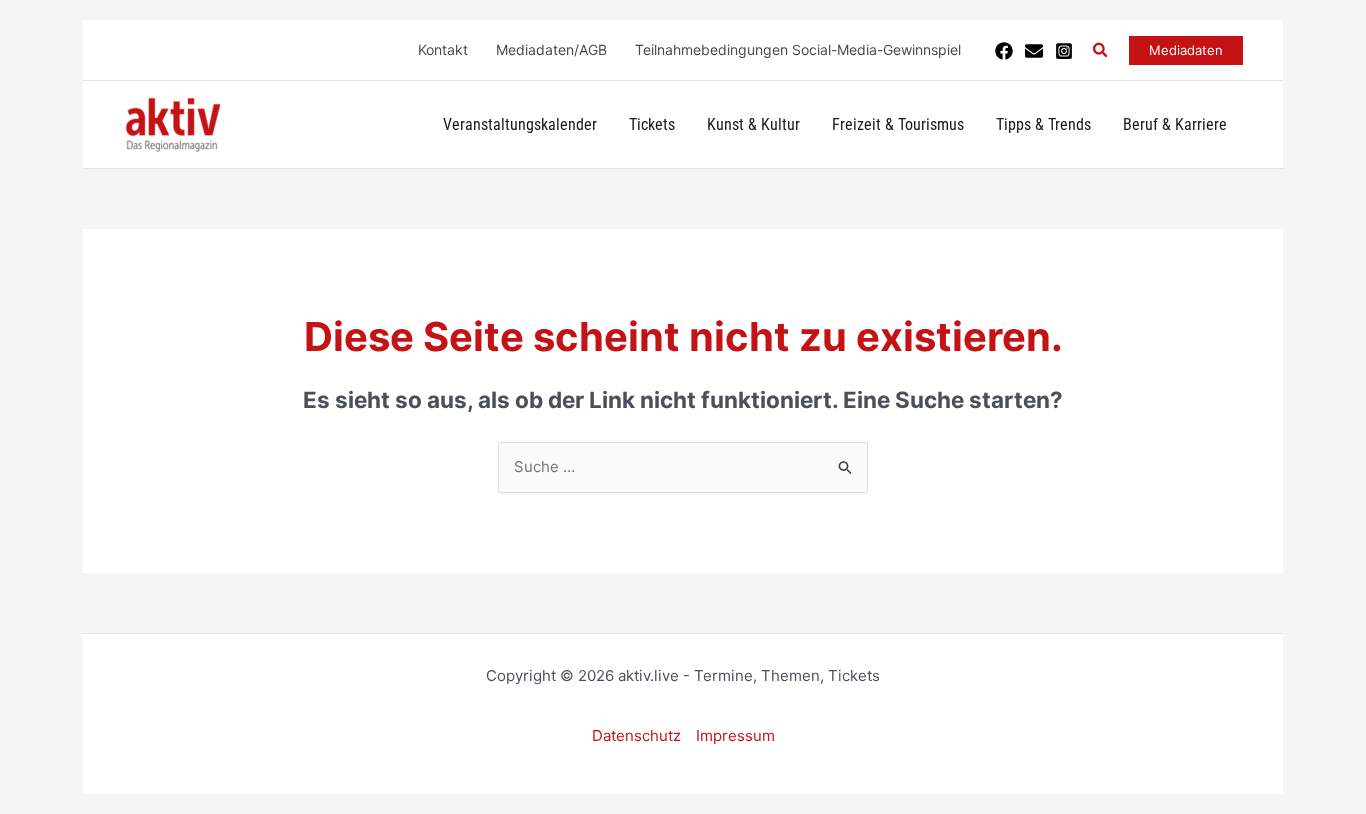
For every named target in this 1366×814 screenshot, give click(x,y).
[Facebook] (1004, 51)
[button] (1101, 50)
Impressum (735, 735)
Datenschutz (636, 735)
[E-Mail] (1034, 51)
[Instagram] (1064, 51)
